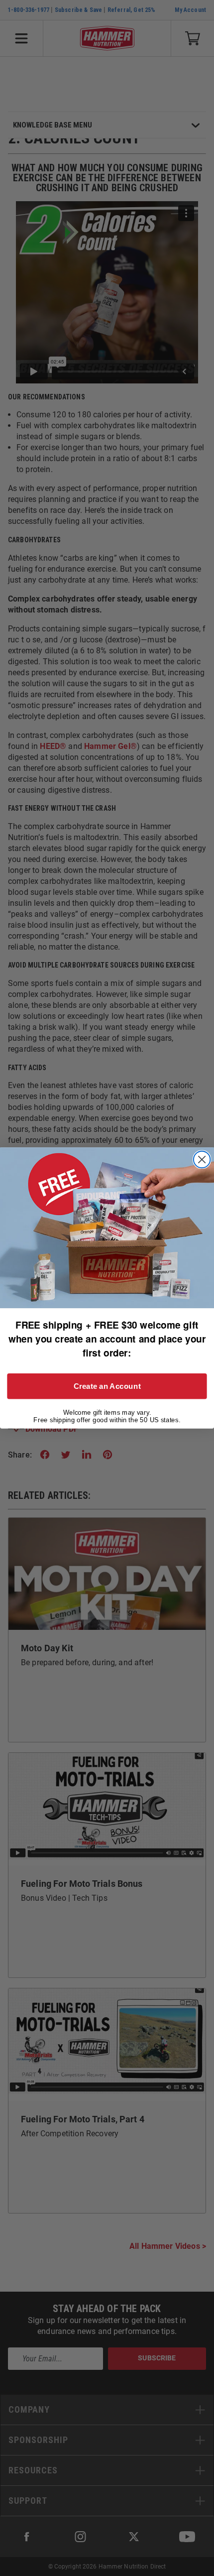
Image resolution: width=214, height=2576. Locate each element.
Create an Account (107, 1386)
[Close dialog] (202, 1160)
